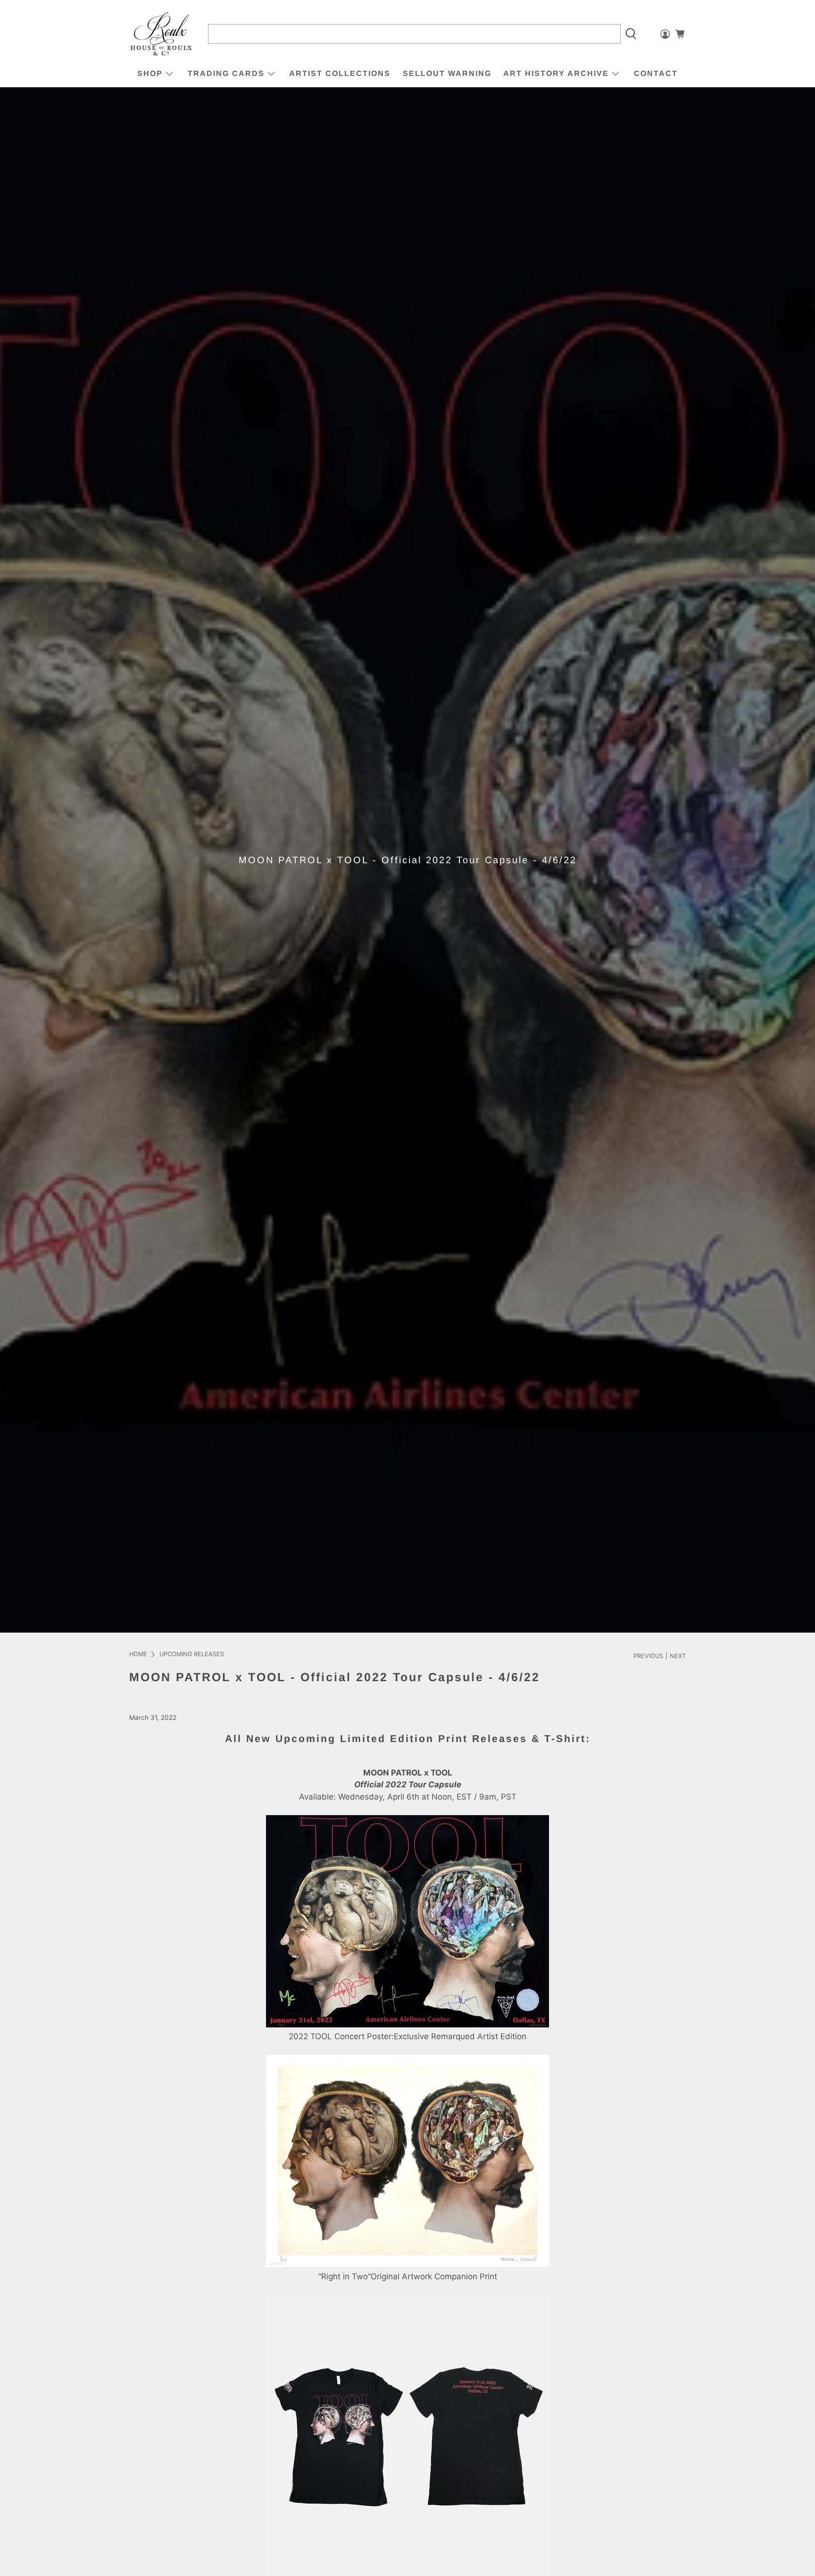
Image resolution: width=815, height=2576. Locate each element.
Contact (656, 73)
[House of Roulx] (161, 34)
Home (138, 1655)
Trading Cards (226, 73)
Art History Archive (556, 73)
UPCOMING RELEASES (192, 1655)
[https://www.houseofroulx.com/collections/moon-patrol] (407, 2025)
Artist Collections (340, 73)
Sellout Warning (447, 73)
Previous (648, 1656)
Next (678, 1656)
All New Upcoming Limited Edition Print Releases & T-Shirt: (408, 1739)
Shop (150, 73)
